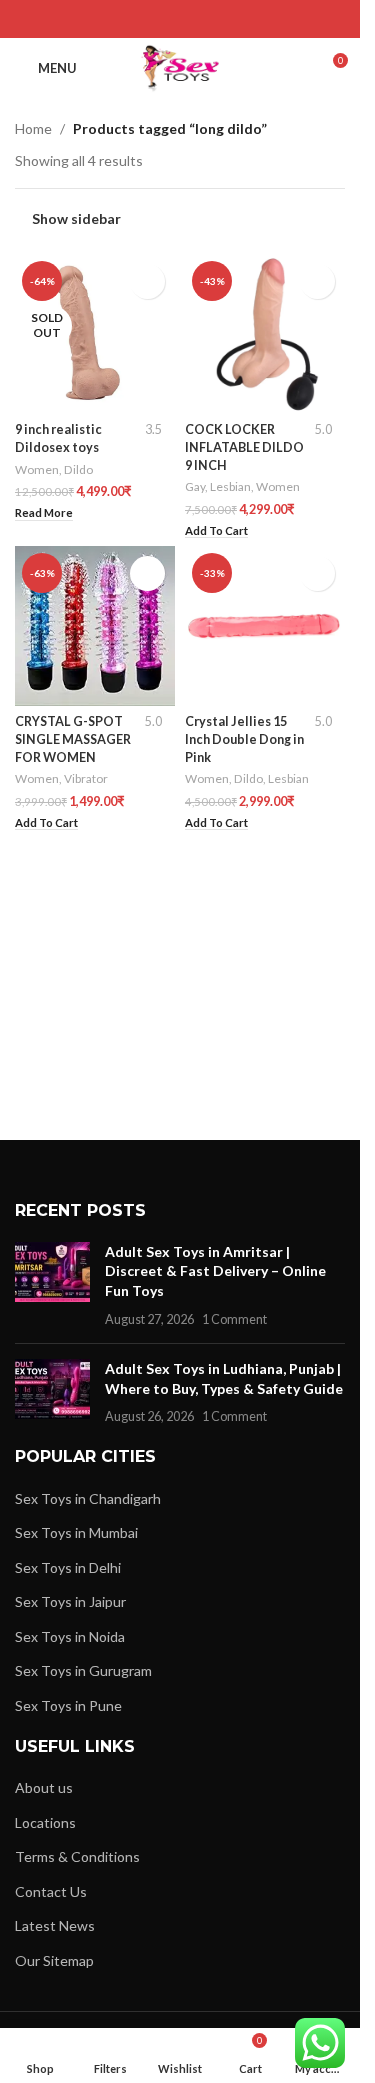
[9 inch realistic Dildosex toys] (95, 334)
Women (37, 469)
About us (44, 1787)
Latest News (55, 1925)
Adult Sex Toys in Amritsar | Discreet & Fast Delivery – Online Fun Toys (215, 1271)
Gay (195, 486)
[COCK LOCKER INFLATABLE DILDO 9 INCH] (265, 334)
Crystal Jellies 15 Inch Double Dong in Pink (244, 739)
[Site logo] (180, 66)
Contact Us (51, 1891)
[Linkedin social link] (205, 19)
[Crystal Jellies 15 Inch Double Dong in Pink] (265, 626)
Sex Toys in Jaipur (70, 1601)
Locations (45, 1822)
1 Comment (234, 1319)
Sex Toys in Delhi (68, 1567)
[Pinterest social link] (179, 19)
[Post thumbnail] (52, 1285)
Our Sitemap (54, 1960)
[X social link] (154, 19)
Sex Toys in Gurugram (83, 1670)
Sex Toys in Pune (68, 1705)
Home (33, 128)
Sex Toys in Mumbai (76, 1532)
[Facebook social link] (129, 19)
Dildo (78, 469)
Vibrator (86, 778)
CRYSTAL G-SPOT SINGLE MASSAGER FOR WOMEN (73, 739)
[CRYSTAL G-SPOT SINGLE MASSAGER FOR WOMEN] (95, 626)
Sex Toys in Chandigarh (88, 1498)
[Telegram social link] (230, 19)
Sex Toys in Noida (70, 1636)
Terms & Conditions (77, 1856)
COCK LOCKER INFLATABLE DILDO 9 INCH (244, 447)
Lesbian (230, 486)
